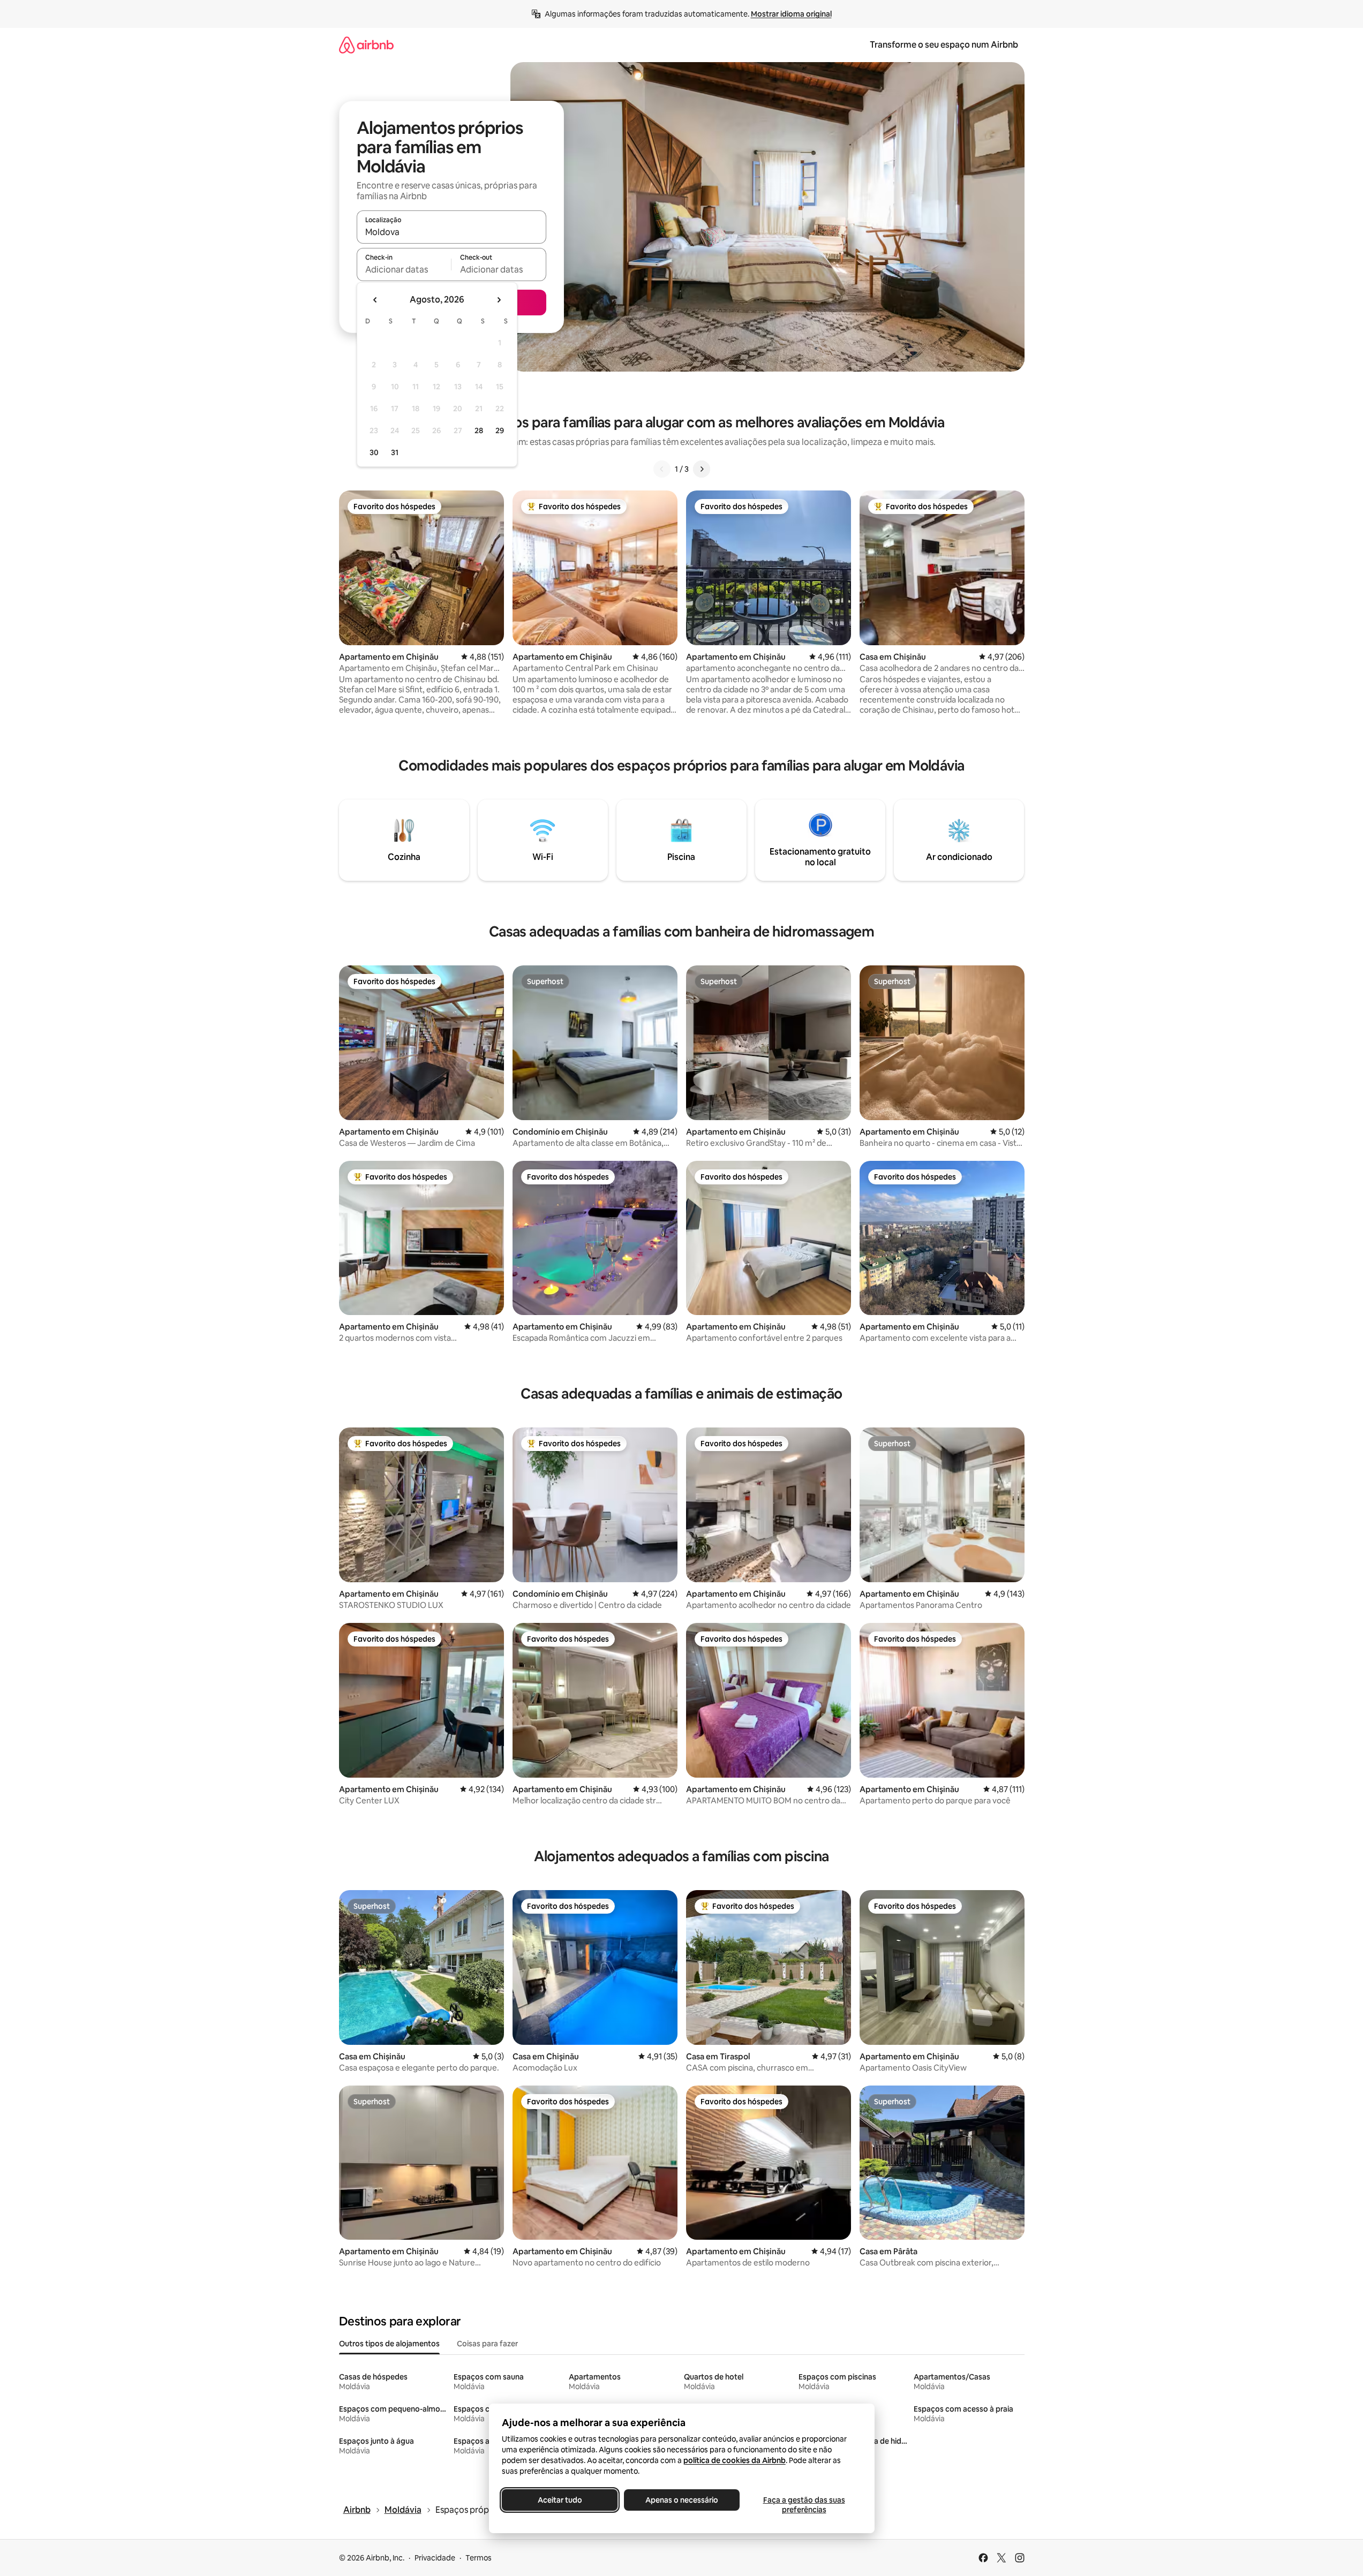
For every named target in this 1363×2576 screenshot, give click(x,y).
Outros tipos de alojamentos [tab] (389, 2344)
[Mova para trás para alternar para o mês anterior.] (375, 300)
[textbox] (404, 269)
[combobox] (451, 232)
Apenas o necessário (682, 2500)
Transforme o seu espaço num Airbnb (944, 45)
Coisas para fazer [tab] (487, 2344)
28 (479, 430)
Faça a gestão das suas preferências (804, 2505)
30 (374, 452)
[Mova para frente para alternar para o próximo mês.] (499, 300)
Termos (479, 2558)
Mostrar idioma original (791, 14)
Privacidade (435, 2558)
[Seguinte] (702, 469)
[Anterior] (662, 469)
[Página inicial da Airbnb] (366, 45)
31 (395, 452)
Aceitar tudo (559, 2500)
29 (500, 430)
